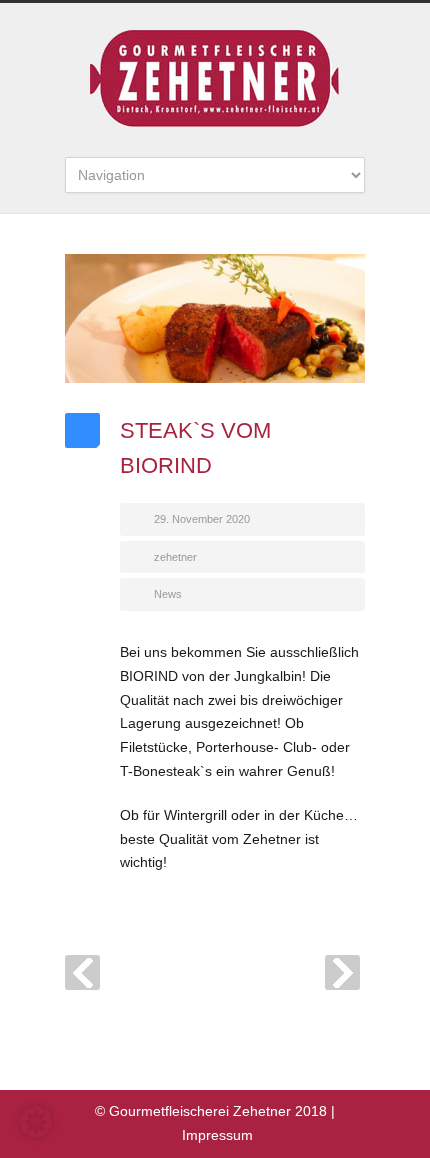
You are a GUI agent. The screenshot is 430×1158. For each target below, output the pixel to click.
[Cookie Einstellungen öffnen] (36, 1133)
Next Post (342, 972)
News (168, 594)
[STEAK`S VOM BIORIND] (215, 318)
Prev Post (82, 972)
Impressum (217, 1135)
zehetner (175, 557)
